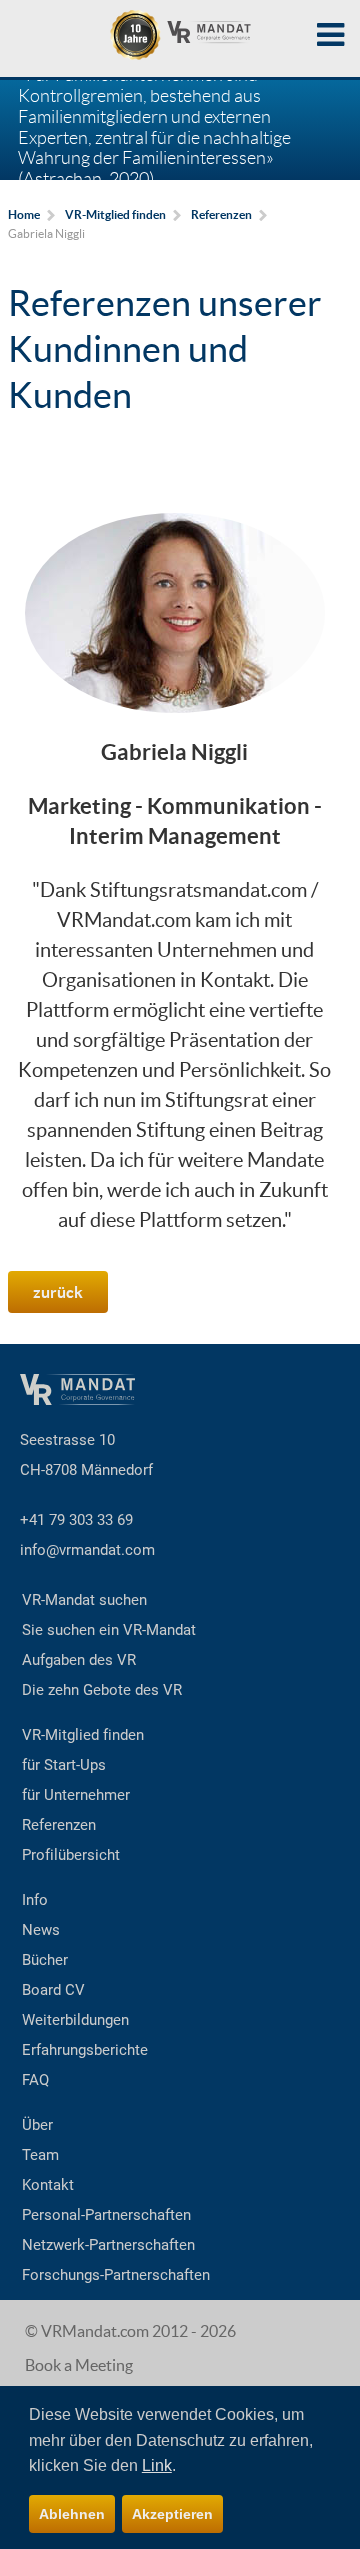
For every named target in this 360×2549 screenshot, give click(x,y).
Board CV (53, 1990)
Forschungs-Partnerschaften (116, 2275)
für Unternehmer (76, 1795)
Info (35, 1900)
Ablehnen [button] (72, 2514)
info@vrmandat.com (87, 1550)
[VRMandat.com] (180, 35)
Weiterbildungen (75, 2020)
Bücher (45, 1960)
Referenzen (59, 1825)
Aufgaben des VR (79, 1660)
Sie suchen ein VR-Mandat (109, 1630)
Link (157, 2465)
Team (40, 2155)
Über (37, 2125)
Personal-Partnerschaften (106, 2215)
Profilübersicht (71, 1855)
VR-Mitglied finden (83, 1735)
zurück (58, 1292)
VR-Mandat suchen (84, 1600)
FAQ (35, 2080)
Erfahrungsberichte (85, 2050)
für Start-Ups (64, 1765)
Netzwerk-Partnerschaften (108, 2245)
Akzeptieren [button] (172, 2514)
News (41, 1930)
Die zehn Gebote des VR (102, 1690)
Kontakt (48, 2185)
